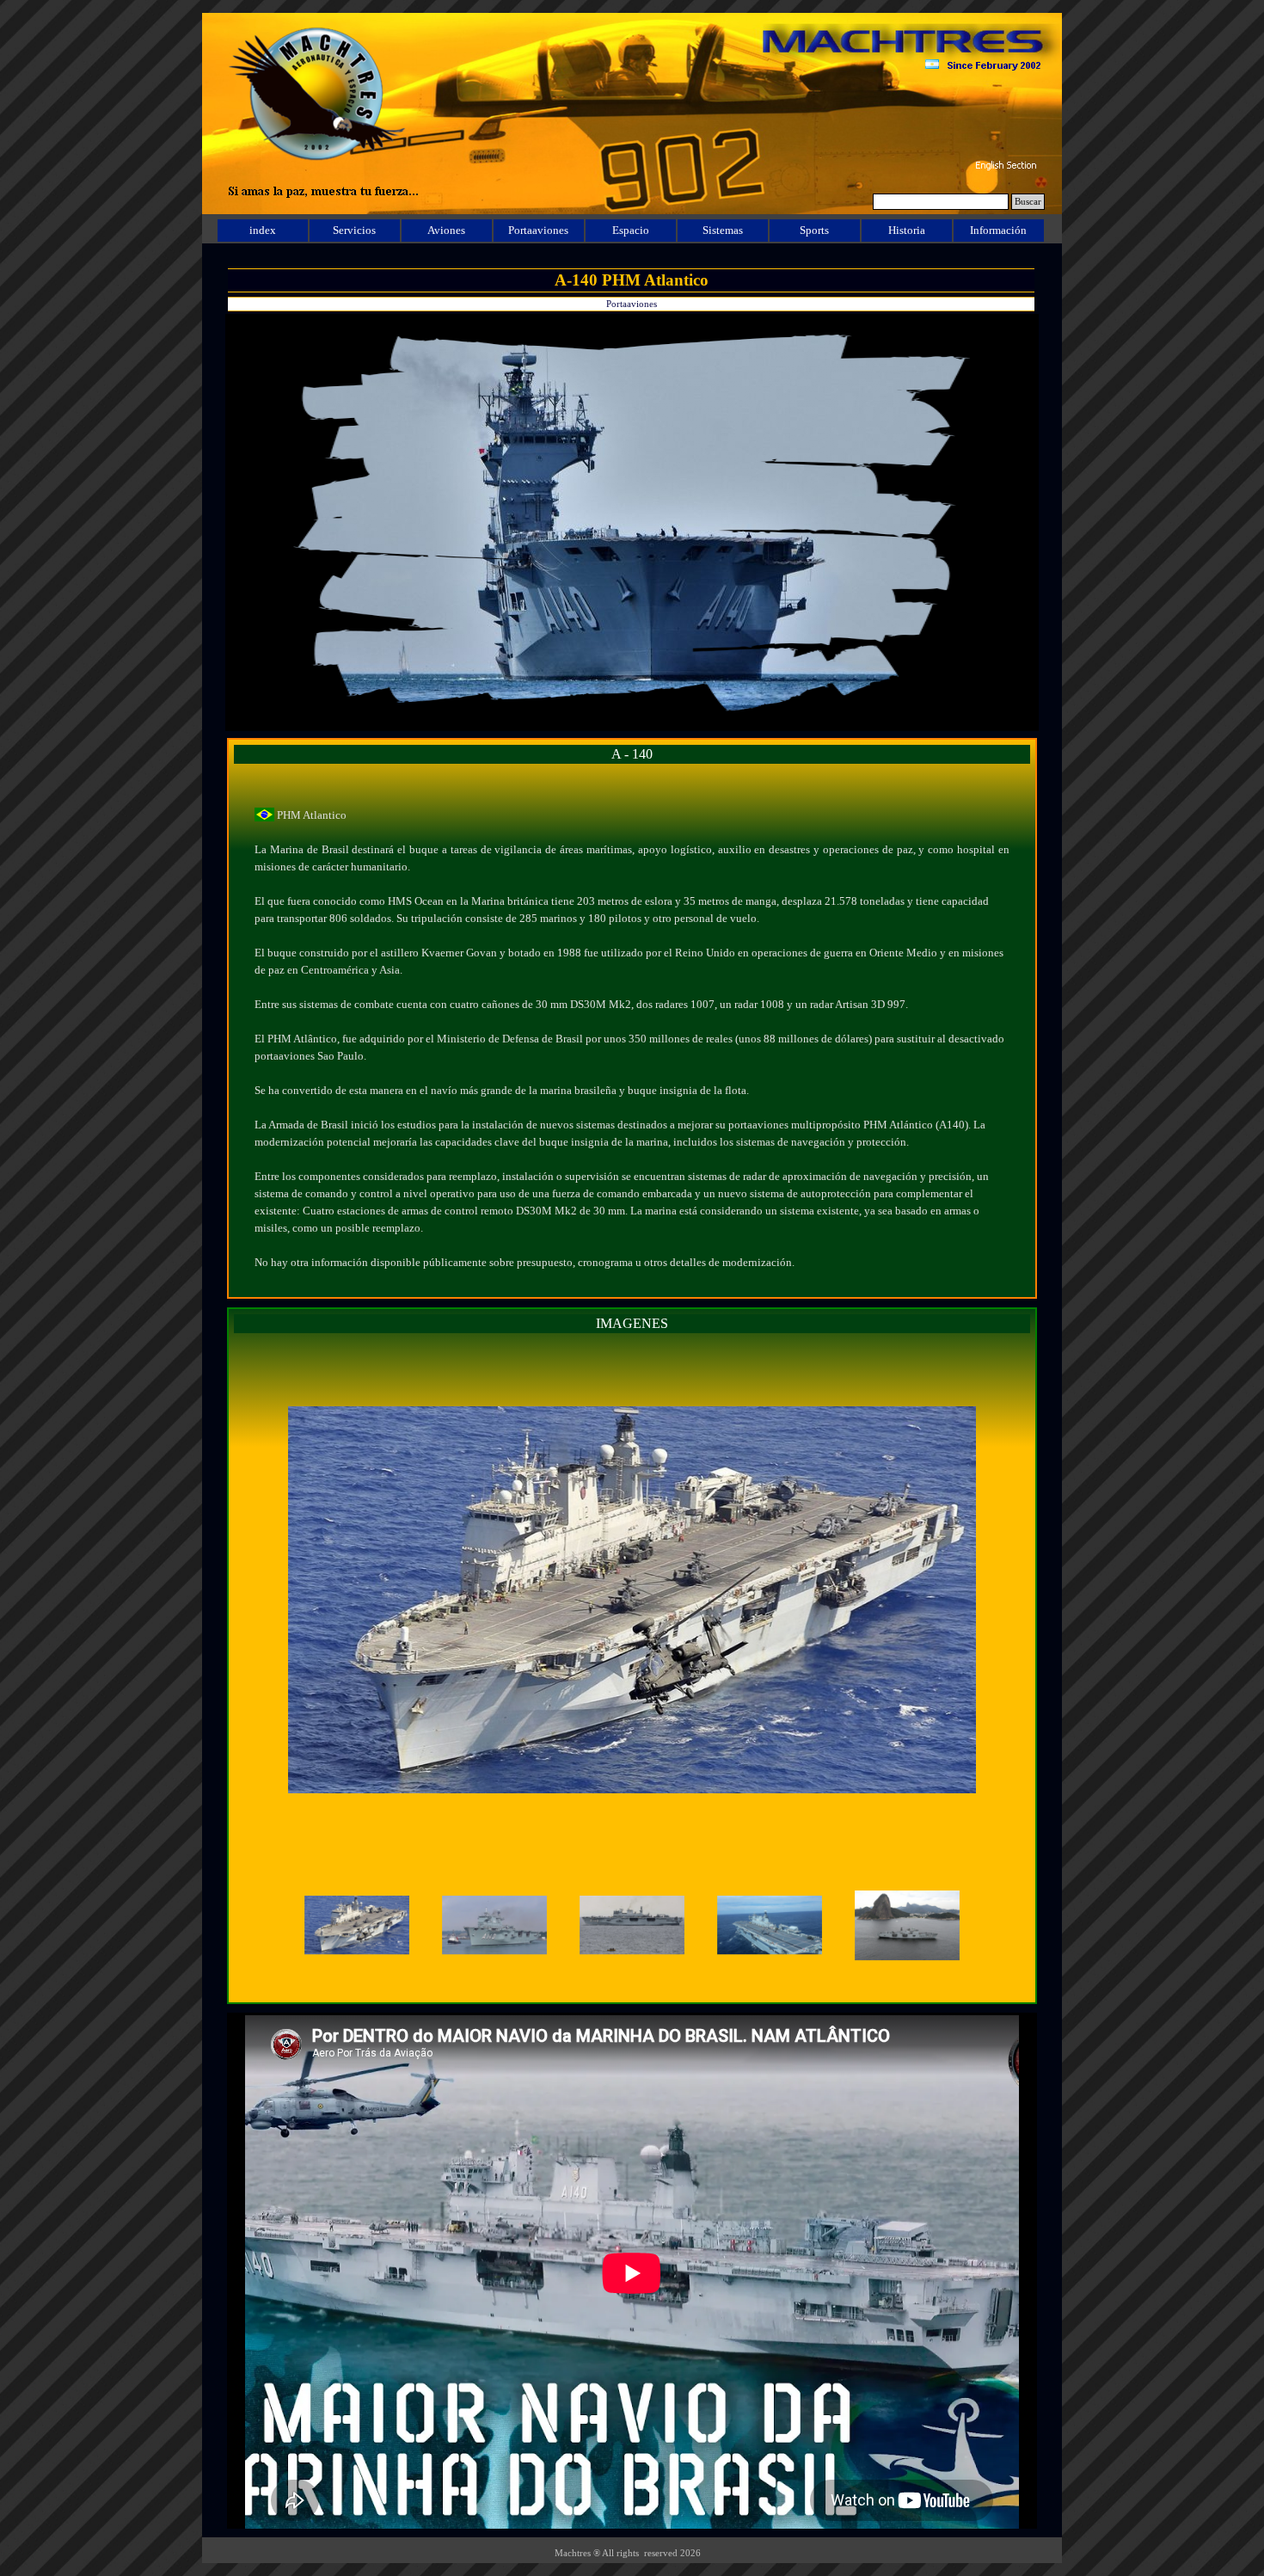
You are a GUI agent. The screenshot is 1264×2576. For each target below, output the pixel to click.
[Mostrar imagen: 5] (907, 1926)
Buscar (1028, 202)
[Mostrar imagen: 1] (357, 1926)
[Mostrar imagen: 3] (632, 1926)
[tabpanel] (632, 1030)
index (263, 230)
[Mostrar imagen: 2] (494, 1926)
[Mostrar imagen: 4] (770, 1926)
